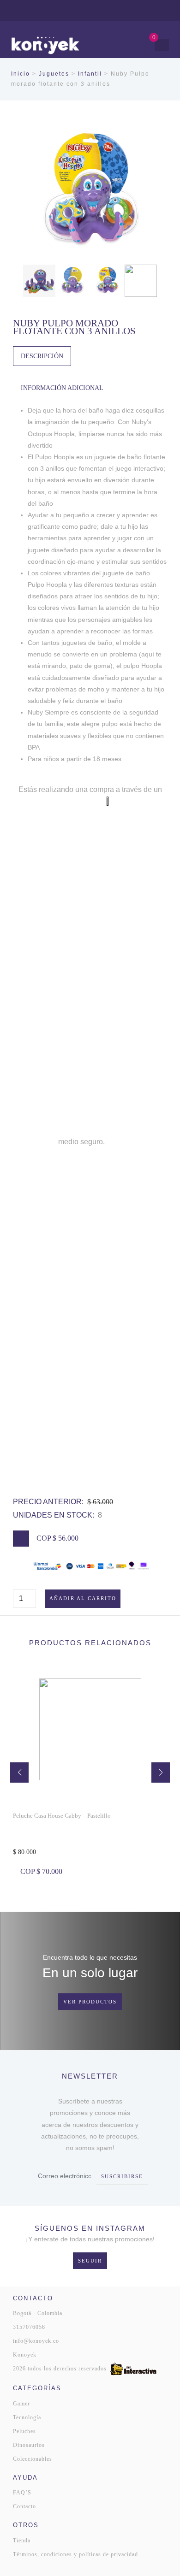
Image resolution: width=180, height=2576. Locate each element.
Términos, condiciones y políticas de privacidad (75, 2554)
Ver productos (90, 2002)
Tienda (22, 2541)
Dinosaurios (29, 2445)
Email (162, 10)
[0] (145, 45)
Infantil (90, 74)
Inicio (21, 74)
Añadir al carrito (83, 1598)
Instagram (137, 10)
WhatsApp (124, 10)
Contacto (24, 2506)
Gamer (21, 2404)
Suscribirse (122, 2176)
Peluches (24, 2431)
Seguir (90, 2261)
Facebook (150, 10)
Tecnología (27, 2417)
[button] (19, 1772)
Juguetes (54, 74)
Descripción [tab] (42, 356)
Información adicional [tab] (62, 388)
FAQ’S (22, 2493)
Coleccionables (33, 2459)
